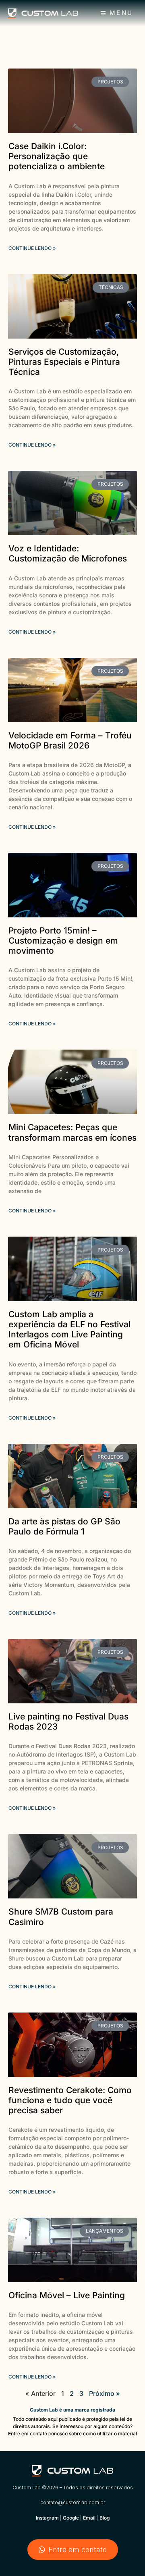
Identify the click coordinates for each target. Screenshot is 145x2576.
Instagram (47, 2518)
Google (71, 2518)
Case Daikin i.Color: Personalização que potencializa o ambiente (57, 156)
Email (89, 2518)
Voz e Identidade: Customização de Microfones (68, 553)
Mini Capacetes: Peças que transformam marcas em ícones (72, 1132)
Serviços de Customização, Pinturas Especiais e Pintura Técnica (64, 362)
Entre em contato (78, 2550)
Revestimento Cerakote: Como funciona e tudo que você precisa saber (70, 2100)
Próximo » (105, 2393)
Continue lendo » (32, 248)
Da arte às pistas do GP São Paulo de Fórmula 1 (64, 1526)
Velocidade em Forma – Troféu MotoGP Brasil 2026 (70, 740)
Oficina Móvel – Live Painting (67, 2295)
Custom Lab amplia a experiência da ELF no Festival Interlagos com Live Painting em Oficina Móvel (69, 1330)
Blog (105, 2518)
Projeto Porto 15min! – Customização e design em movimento (63, 941)
